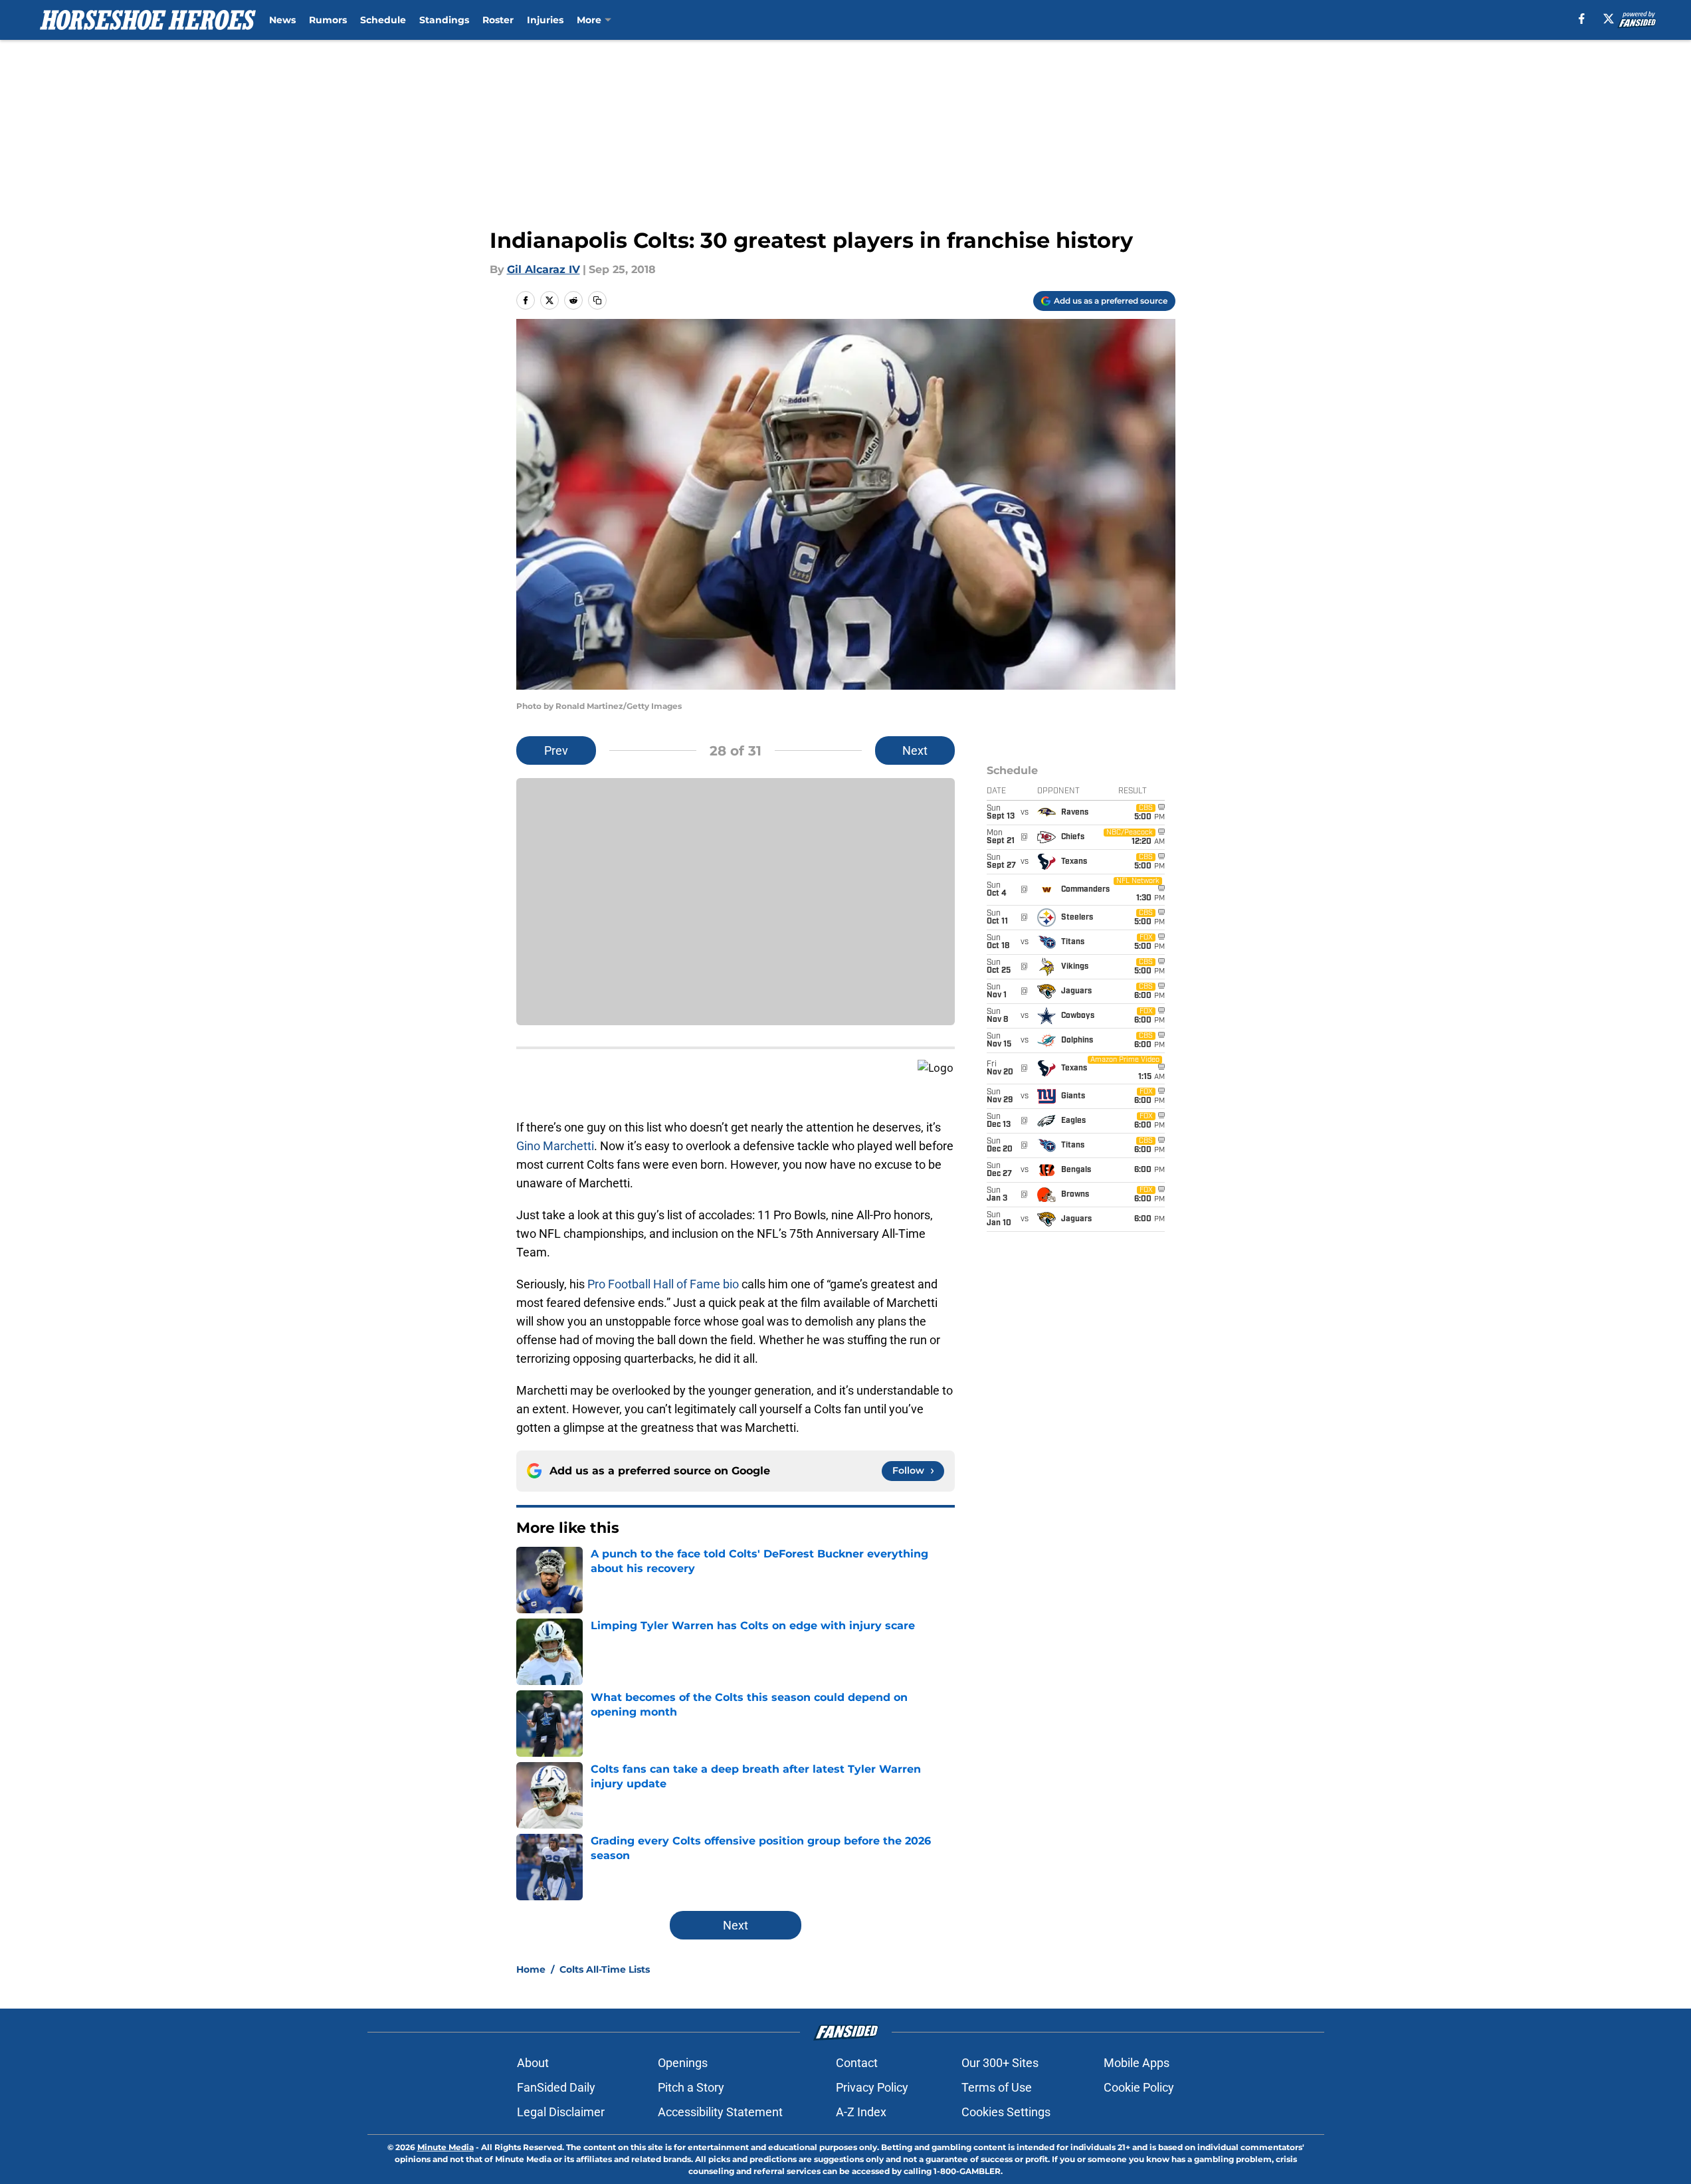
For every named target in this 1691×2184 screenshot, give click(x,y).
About (533, 2063)
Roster (498, 20)
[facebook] (1582, 19)
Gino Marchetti (555, 1146)
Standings (444, 20)
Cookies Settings (1006, 2112)
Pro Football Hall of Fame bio (663, 1284)
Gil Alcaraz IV (544, 269)
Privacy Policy (872, 2087)
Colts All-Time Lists (605, 1969)
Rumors (328, 20)
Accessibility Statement (720, 2112)
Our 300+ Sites (1000, 2063)
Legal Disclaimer (561, 2112)
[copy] (597, 300)
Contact (857, 2063)
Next (915, 750)
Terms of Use (997, 2087)
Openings (683, 2063)
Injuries (545, 20)
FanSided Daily (556, 2087)
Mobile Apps (1137, 2063)
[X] (1609, 19)
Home (531, 1969)
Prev (556, 750)
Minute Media (446, 2147)
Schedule (383, 20)
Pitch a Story (691, 2087)
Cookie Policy (1139, 2087)
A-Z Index (861, 2112)
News (282, 20)
